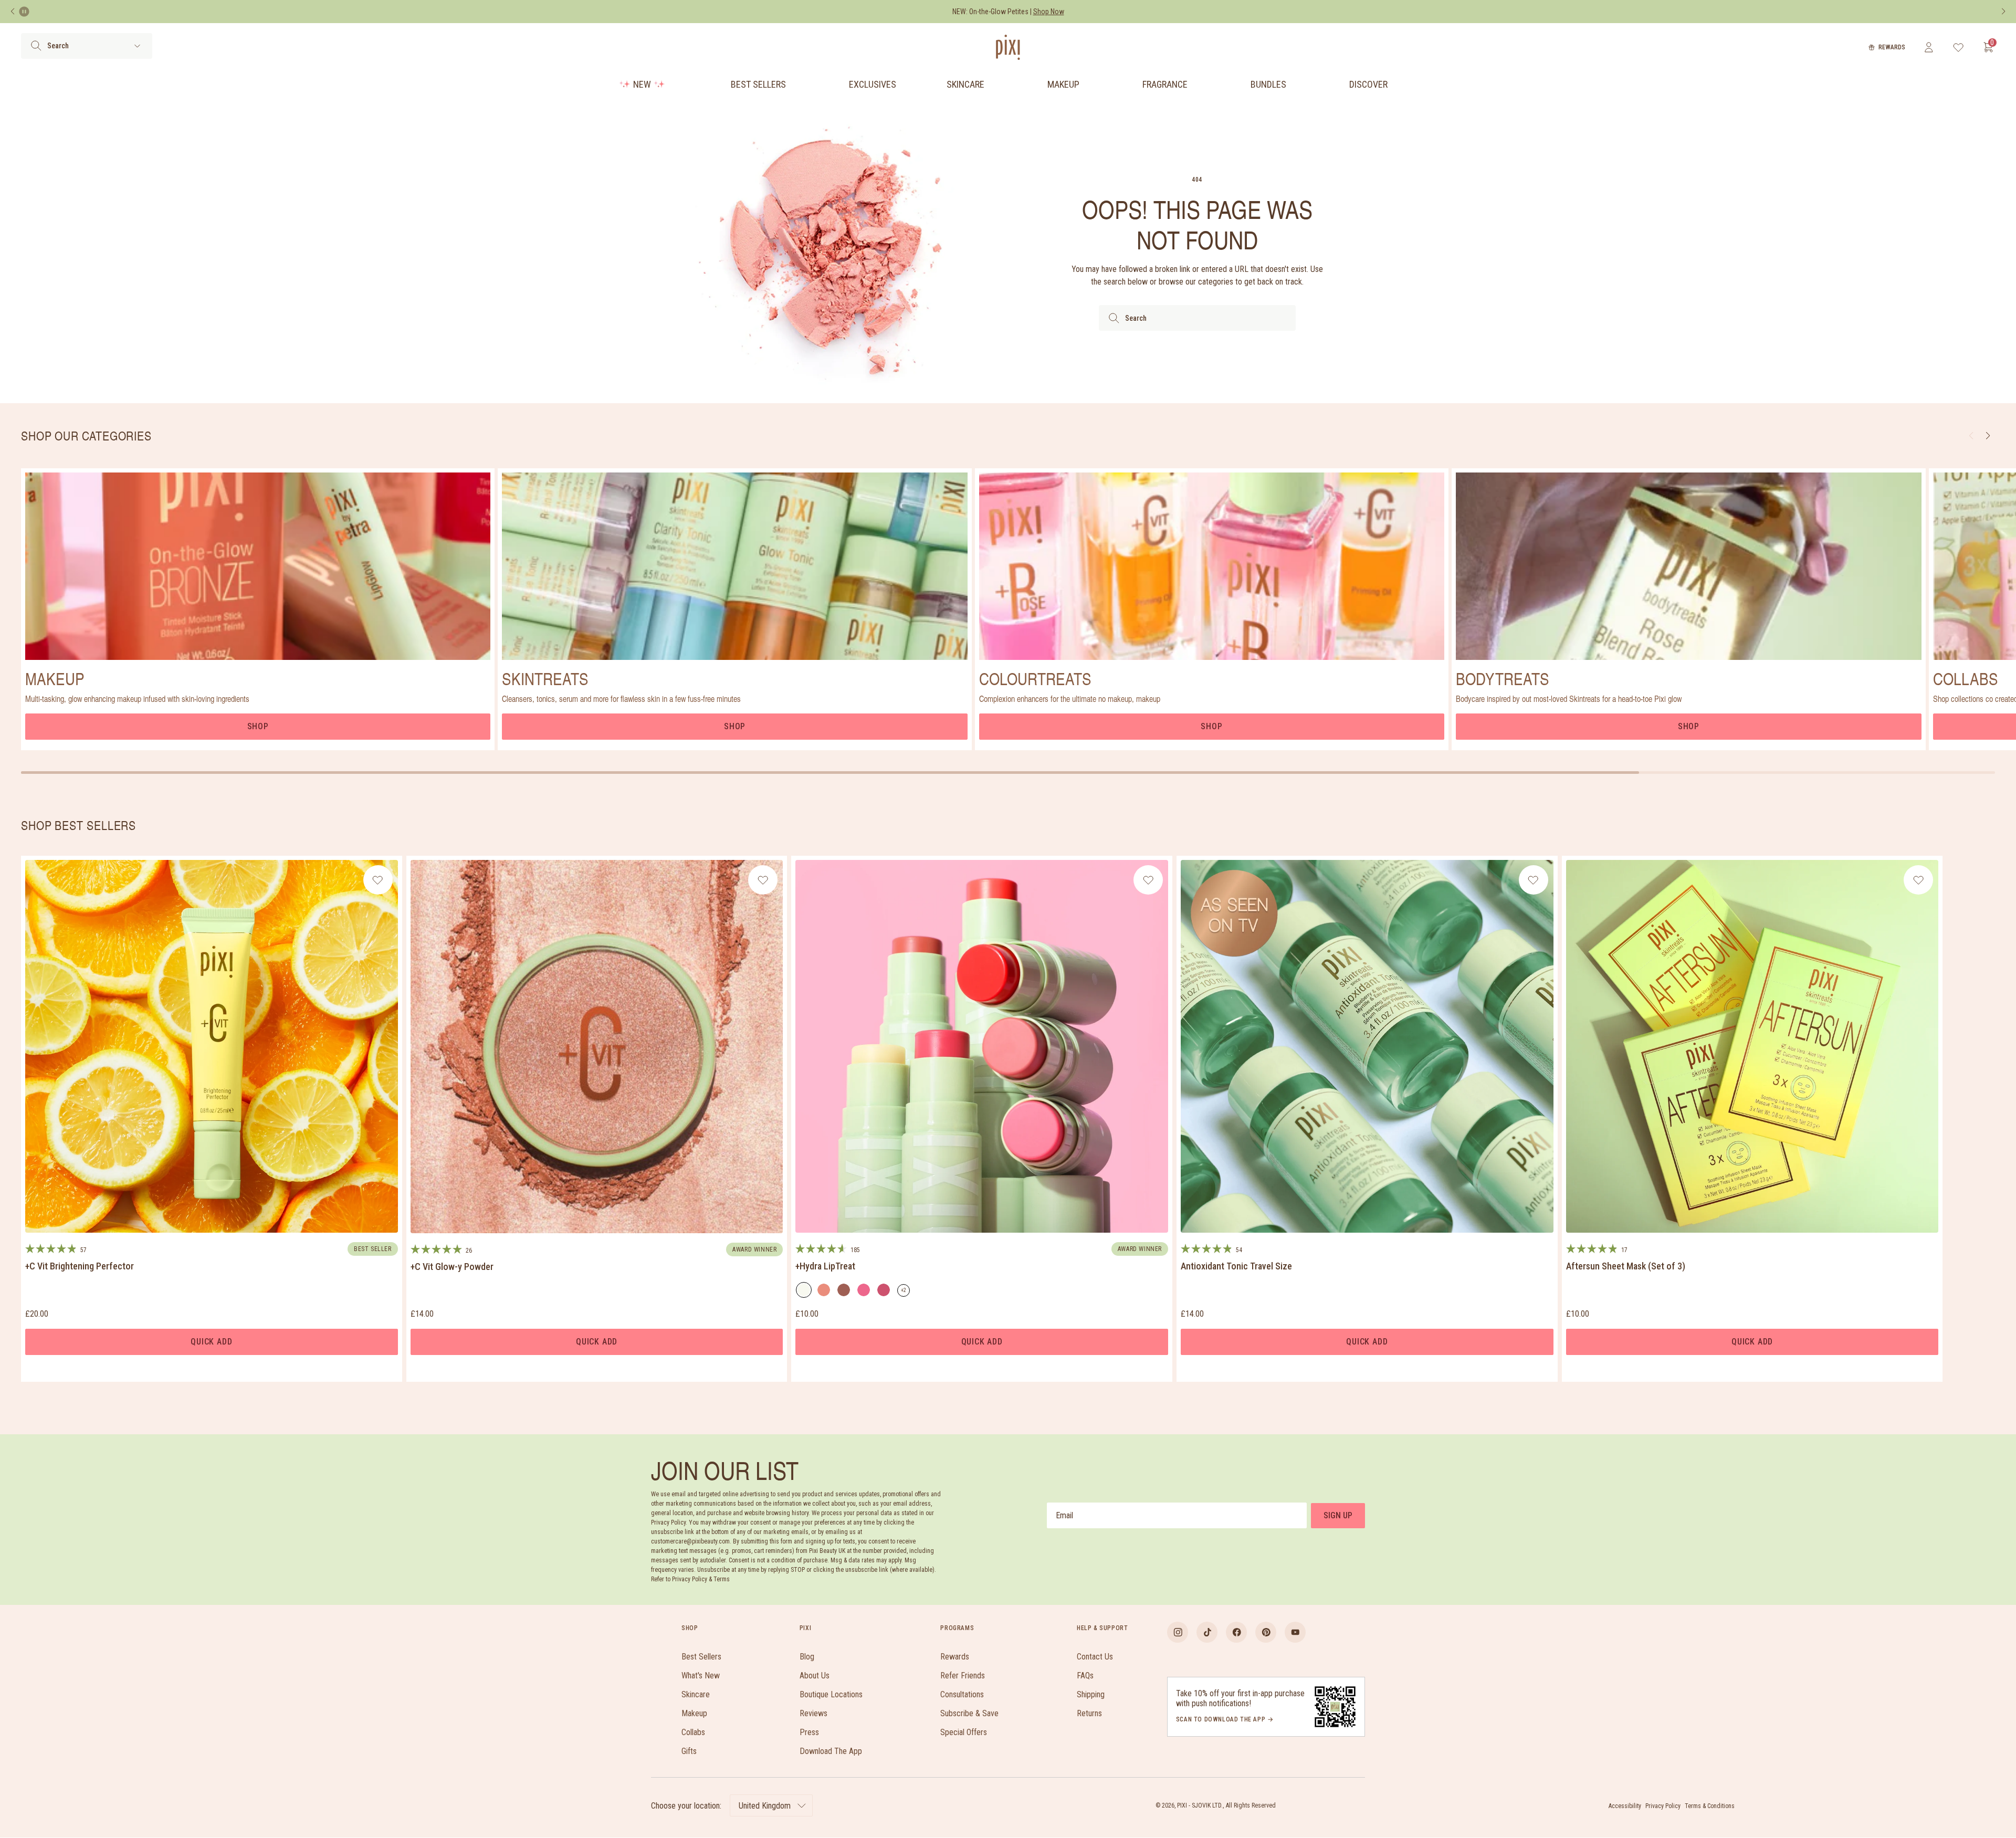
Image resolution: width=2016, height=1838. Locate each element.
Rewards (1892, 47)
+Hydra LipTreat (825, 1266)
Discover (1368, 84)
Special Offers (964, 1732)
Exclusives (873, 84)
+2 (905, 1292)
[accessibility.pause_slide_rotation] (24, 12)
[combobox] (1197, 318)
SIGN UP (1338, 1515)
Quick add (211, 1342)
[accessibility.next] (2003, 12)
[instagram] (1178, 1632)
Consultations (962, 1694)
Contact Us (1095, 1657)
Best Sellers (758, 84)
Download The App (831, 1751)
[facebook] (1236, 1632)
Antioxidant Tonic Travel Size (1236, 1266)
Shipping (1091, 1694)
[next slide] (1988, 436)
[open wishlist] (1959, 47)
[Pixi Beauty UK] (1008, 47)
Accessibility (1625, 1806)
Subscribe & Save (969, 1713)
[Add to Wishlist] (378, 880)
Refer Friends (963, 1676)
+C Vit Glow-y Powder (452, 1267)
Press (809, 1732)
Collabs (693, 1732)
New (642, 84)
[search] (36, 46)
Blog (807, 1657)
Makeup (1063, 84)
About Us (815, 1676)
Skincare (965, 84)
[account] (1929, 47)
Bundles (1268, 84)
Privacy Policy (1663, 1806)
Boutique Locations (831, 1694)
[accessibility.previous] (13, 12)
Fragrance (1165, 84)
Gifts (689, 1751)
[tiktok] (1207, 1632)
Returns (1089, 1713)
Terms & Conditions (1710, 1806)
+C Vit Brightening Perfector (80, 1266)
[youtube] (1295, 1632)
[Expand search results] (137, 46)
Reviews (813, 1713)
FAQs (1085, 1676)
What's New (701, 1676)
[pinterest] (1266, 1632)
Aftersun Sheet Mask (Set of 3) (1626, 1266)
